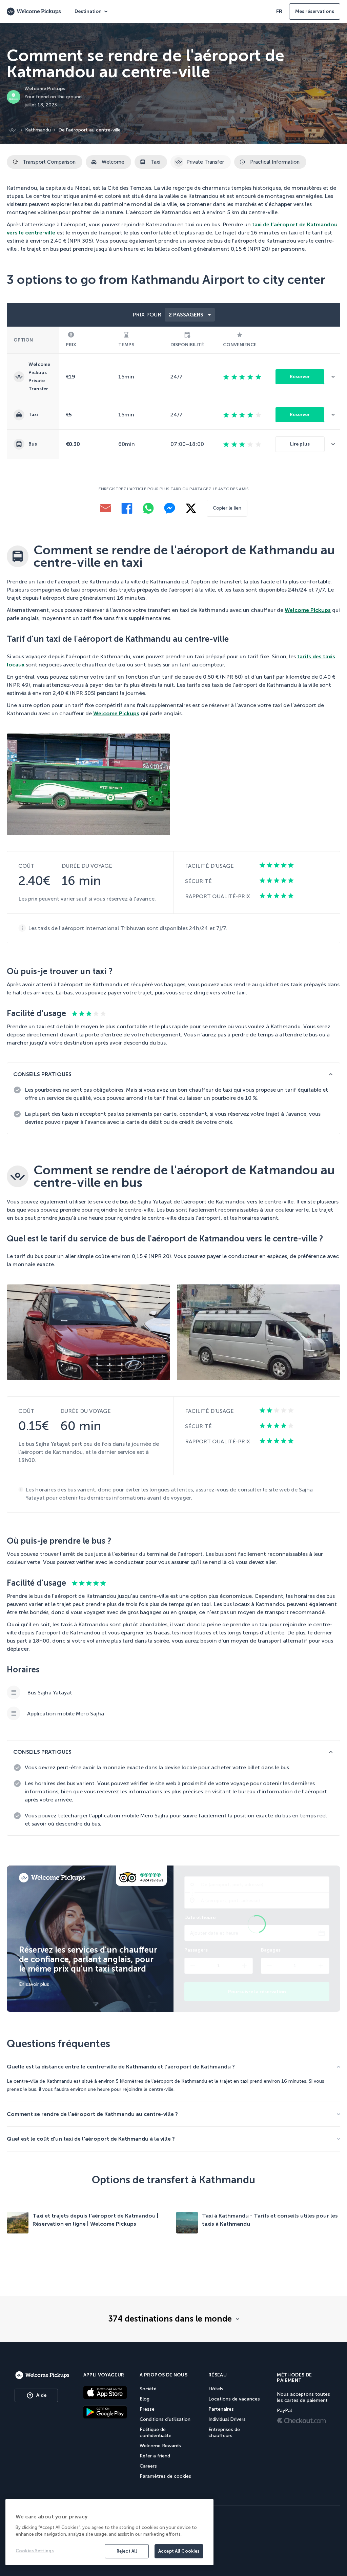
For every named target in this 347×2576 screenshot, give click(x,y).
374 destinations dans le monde (170, 2319)
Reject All (127, 2551)
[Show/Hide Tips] (331, 1074)
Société (148, 2389)
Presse (147, 2409)
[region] (109, 2532)
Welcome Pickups (308, 610)
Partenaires (221, 2409)
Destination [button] (88, 11)
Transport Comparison (49, 162)
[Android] (105, 2412)
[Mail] (106, 508)
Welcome (113, 162)
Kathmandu (38, 130)
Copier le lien (227, 508)
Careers (148, 2466)
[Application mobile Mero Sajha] (173, 1714)
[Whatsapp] (148, 508)
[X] (191, 508)
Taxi (155, 162)
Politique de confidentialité (156, 2433)
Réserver (300, 377)
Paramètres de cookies (165, 2476)
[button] (336, 377)
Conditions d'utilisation (165, 2419)
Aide (41, 2395)
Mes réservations (315, 11)
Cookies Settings (35, 2551)
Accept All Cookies (179, 2551)
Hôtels (216, 2389)
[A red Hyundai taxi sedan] (88, 1332)
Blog (145, 2399)
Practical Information (275, 162)
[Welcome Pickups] (34, 12)
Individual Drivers (227, 2419)
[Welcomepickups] (42, 2375)
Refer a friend (155, 2456)
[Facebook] (127, 508)
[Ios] (105, 2392)
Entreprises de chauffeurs (224, 2433)
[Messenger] (170, 508)
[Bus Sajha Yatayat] (173, 1693)
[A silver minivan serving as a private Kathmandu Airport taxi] (259, 1332)
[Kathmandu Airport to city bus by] (88, 784)
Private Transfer (205, 162)
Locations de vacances (234, 2399)
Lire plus (300, 444)
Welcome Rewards (160, 2446)
